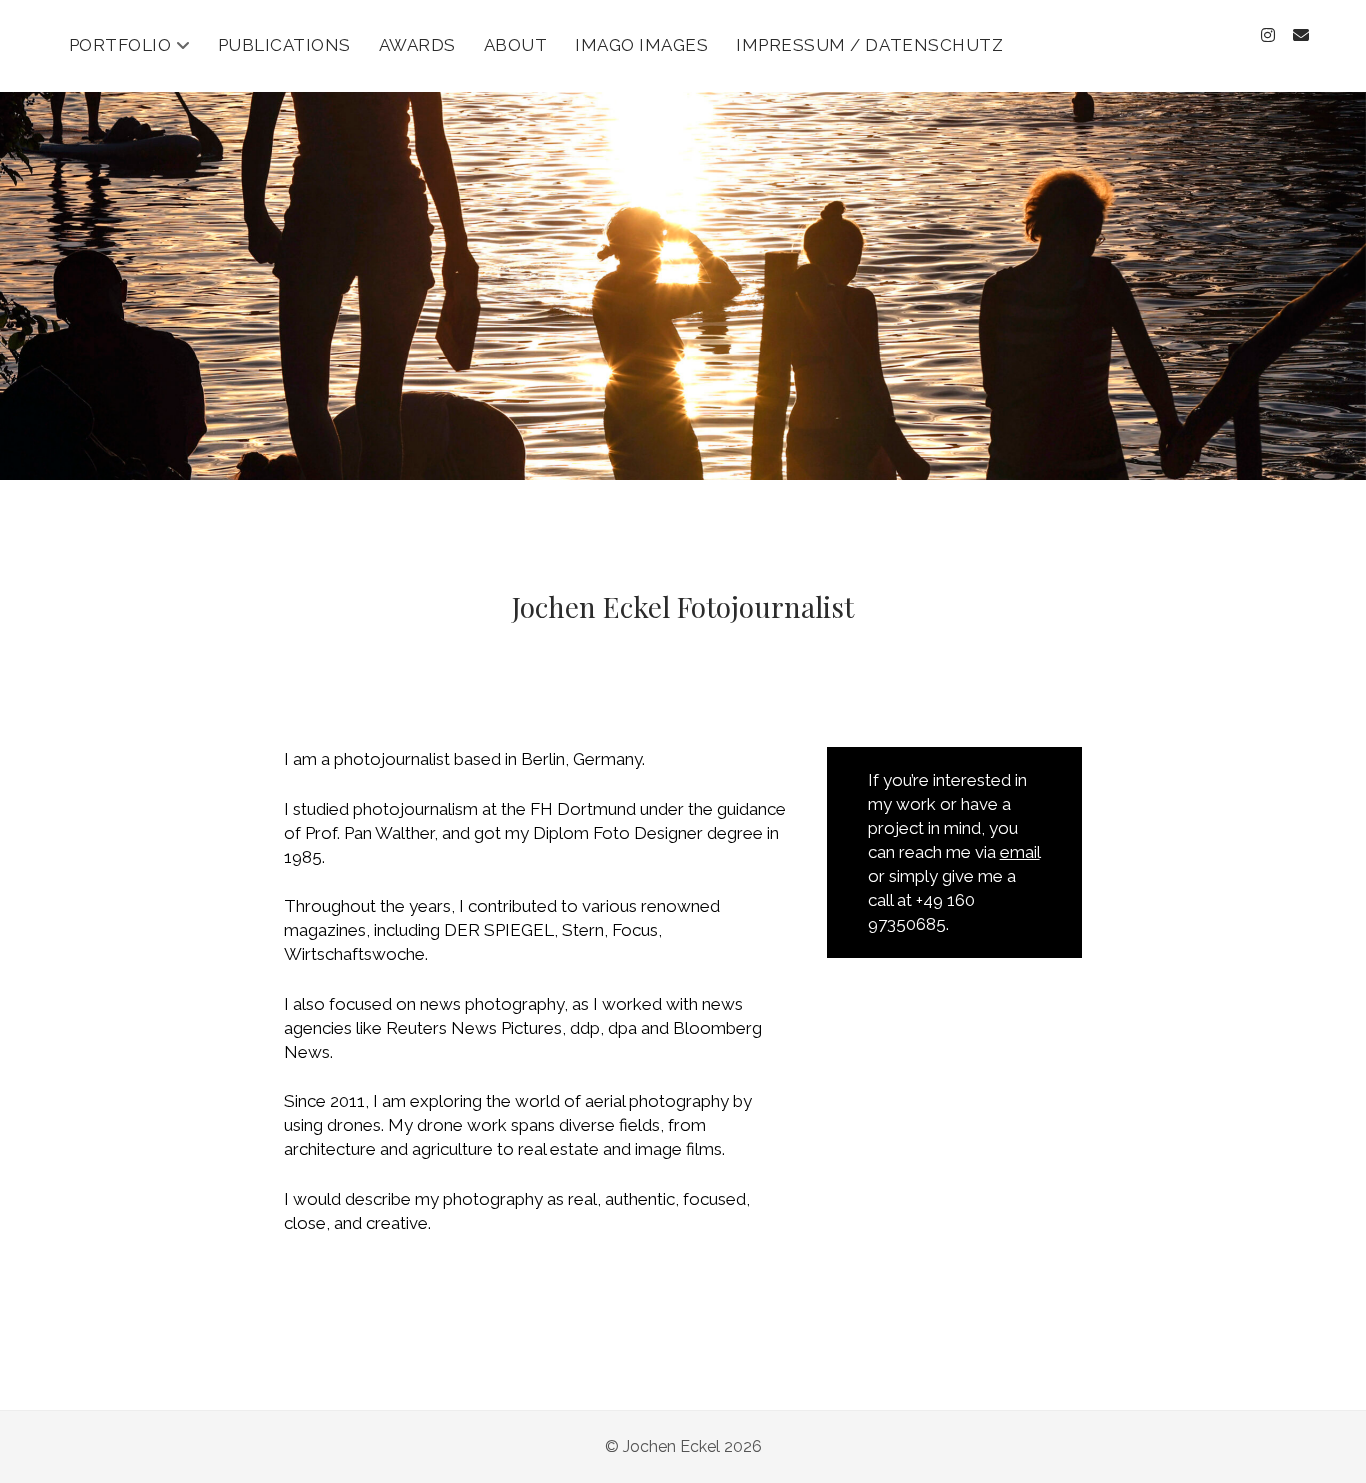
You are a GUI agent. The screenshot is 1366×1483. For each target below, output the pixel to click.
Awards (417, 45)
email (1020, 852)
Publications (284, 45)
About (516, 45)
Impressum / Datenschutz (869, 45)
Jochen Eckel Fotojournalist (683, 606)
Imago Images (641, 45)
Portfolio (120, 45)
